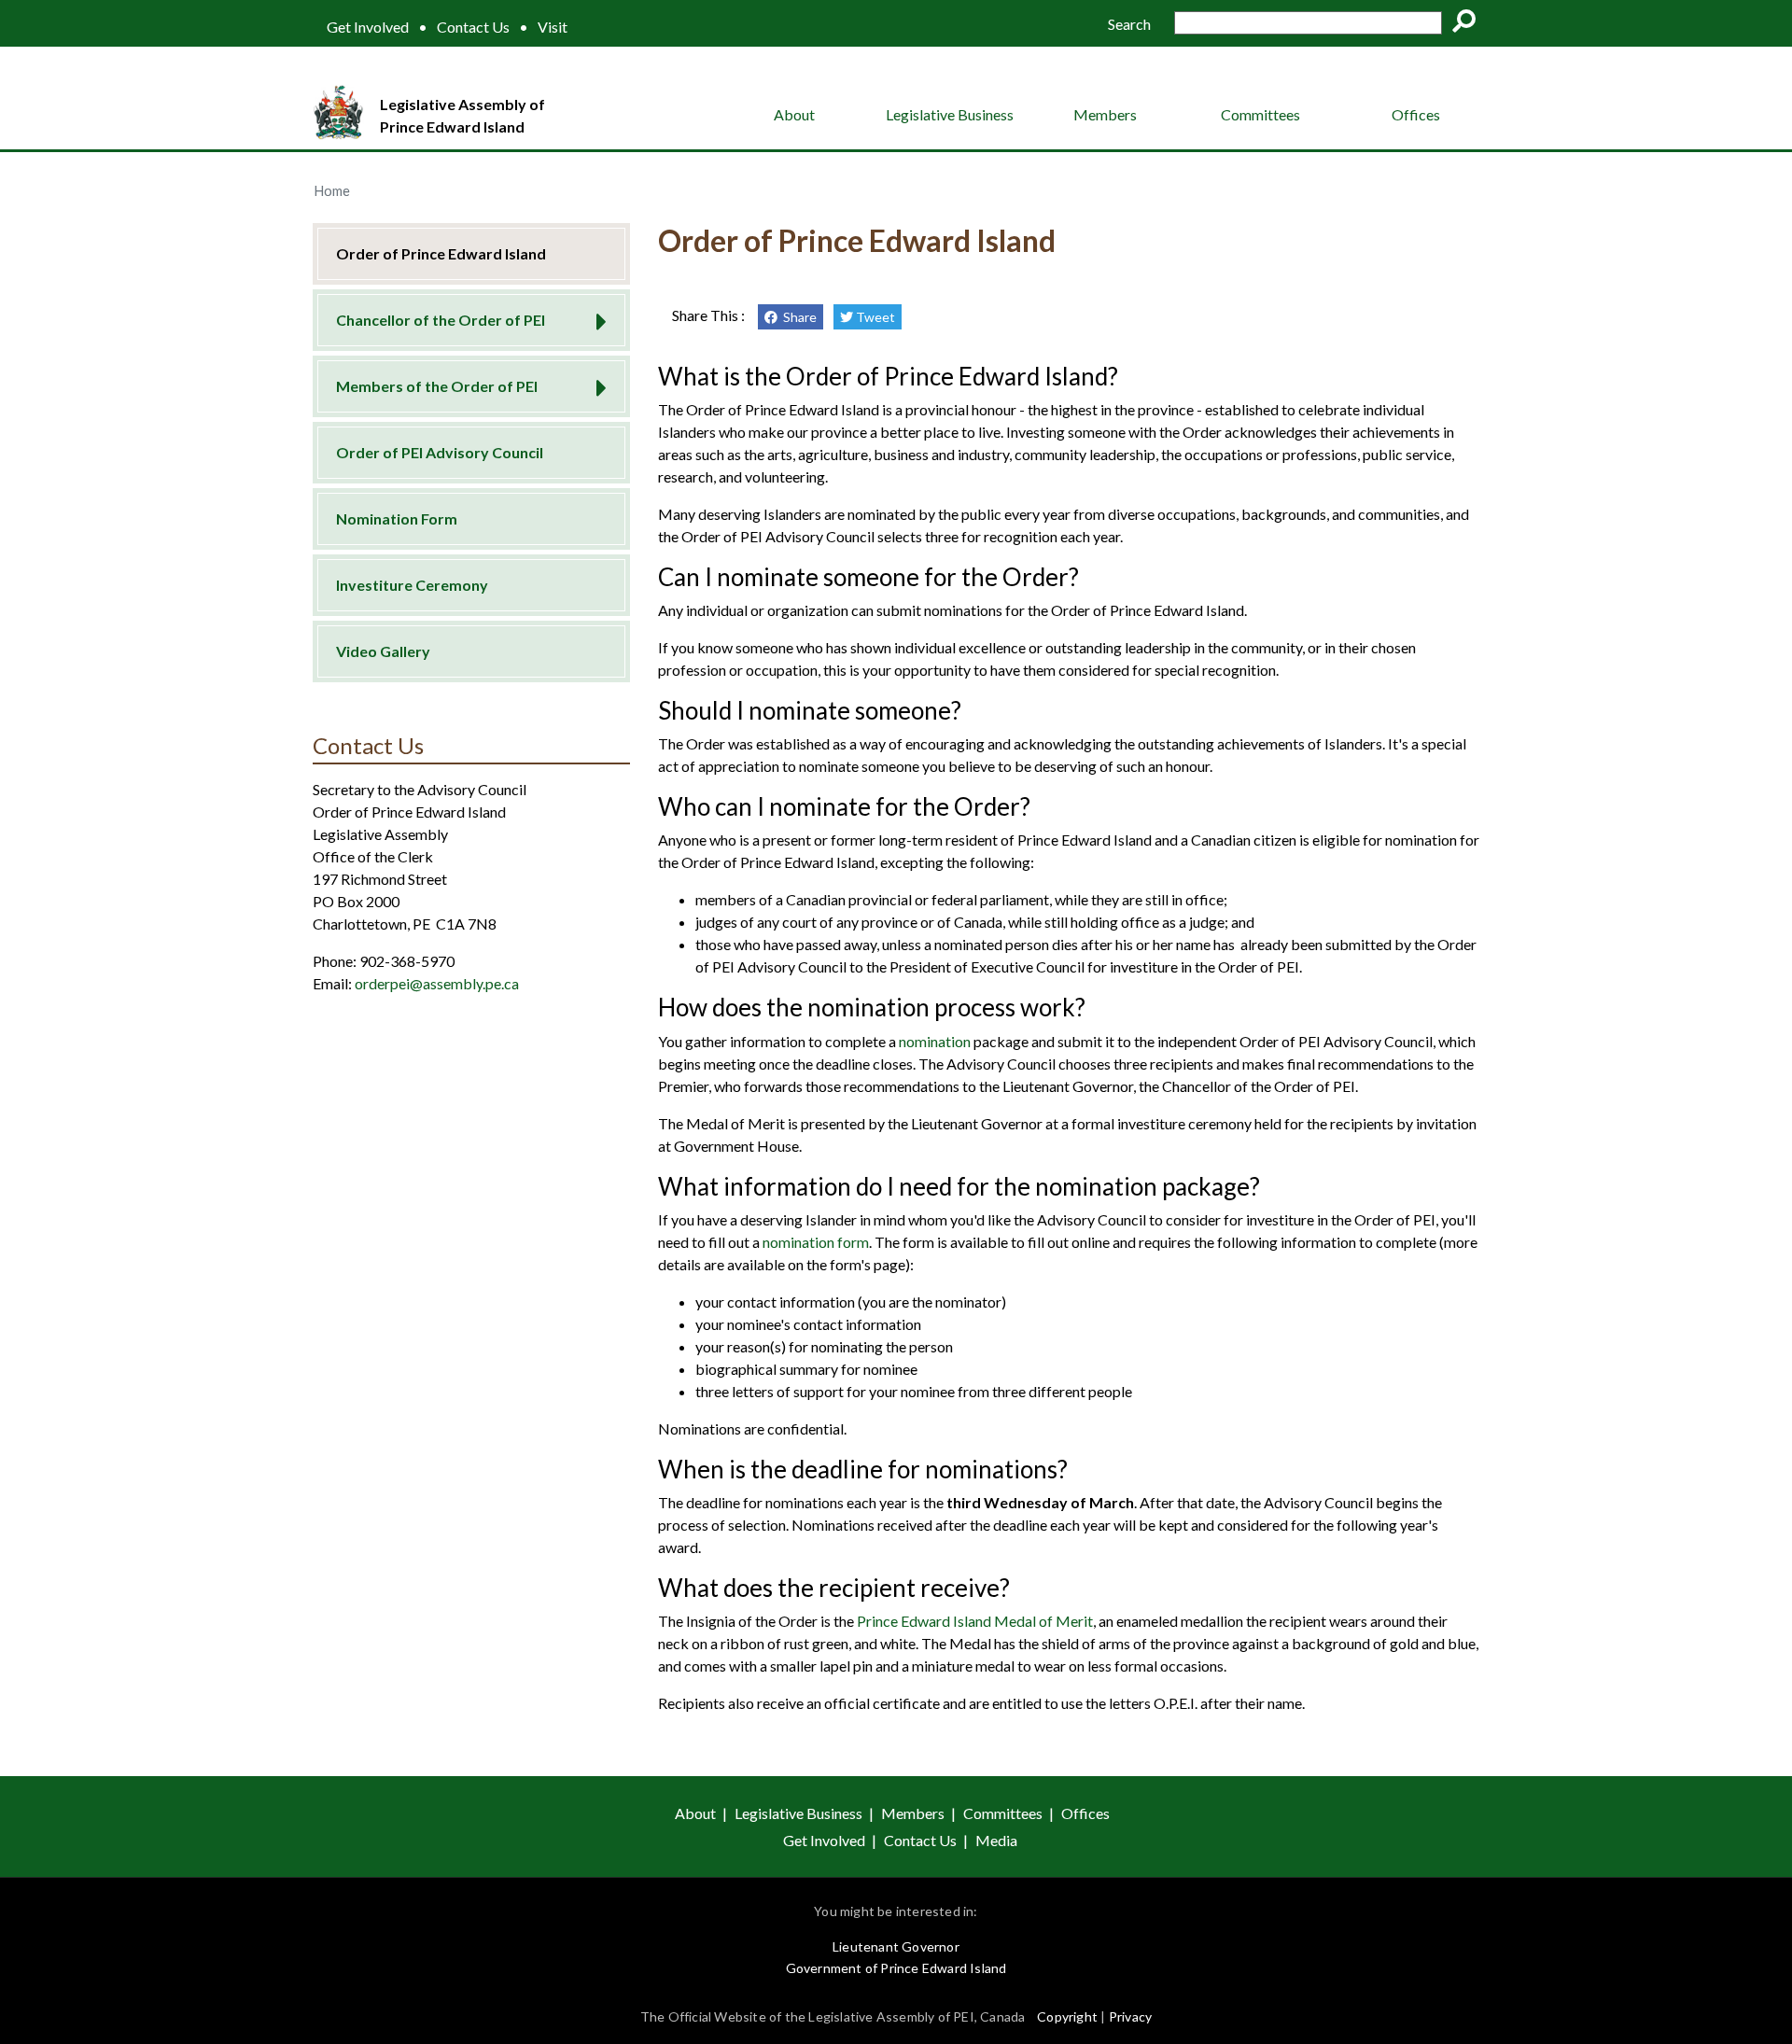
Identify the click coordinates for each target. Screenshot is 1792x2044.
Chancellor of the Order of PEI (441, 320)
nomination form (816, 1242)
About (794, 114)
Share (797, 317)
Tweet (874, 317)
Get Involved (368, 27)
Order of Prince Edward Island (441, 253)
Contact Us (473, 27)
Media (996, 1840)
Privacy (1130, 2016)
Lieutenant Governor (896, 1946)
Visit (553, 27)
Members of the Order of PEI (437, 386)
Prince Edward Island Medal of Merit (975, 1621)
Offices (1416, 114)
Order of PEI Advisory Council (440, 452)
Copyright (1067, 2016)
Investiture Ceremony (412, 585)
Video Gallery (383, 651)
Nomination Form (397, 518)
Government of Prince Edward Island (896, 1968)
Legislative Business (950, 114)
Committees (1260, 114)
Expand (595, 316)
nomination (936, 1041)
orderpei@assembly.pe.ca (437, 983)
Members (1105, 114)
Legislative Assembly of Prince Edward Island (462, 115)
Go (1470, 24)
